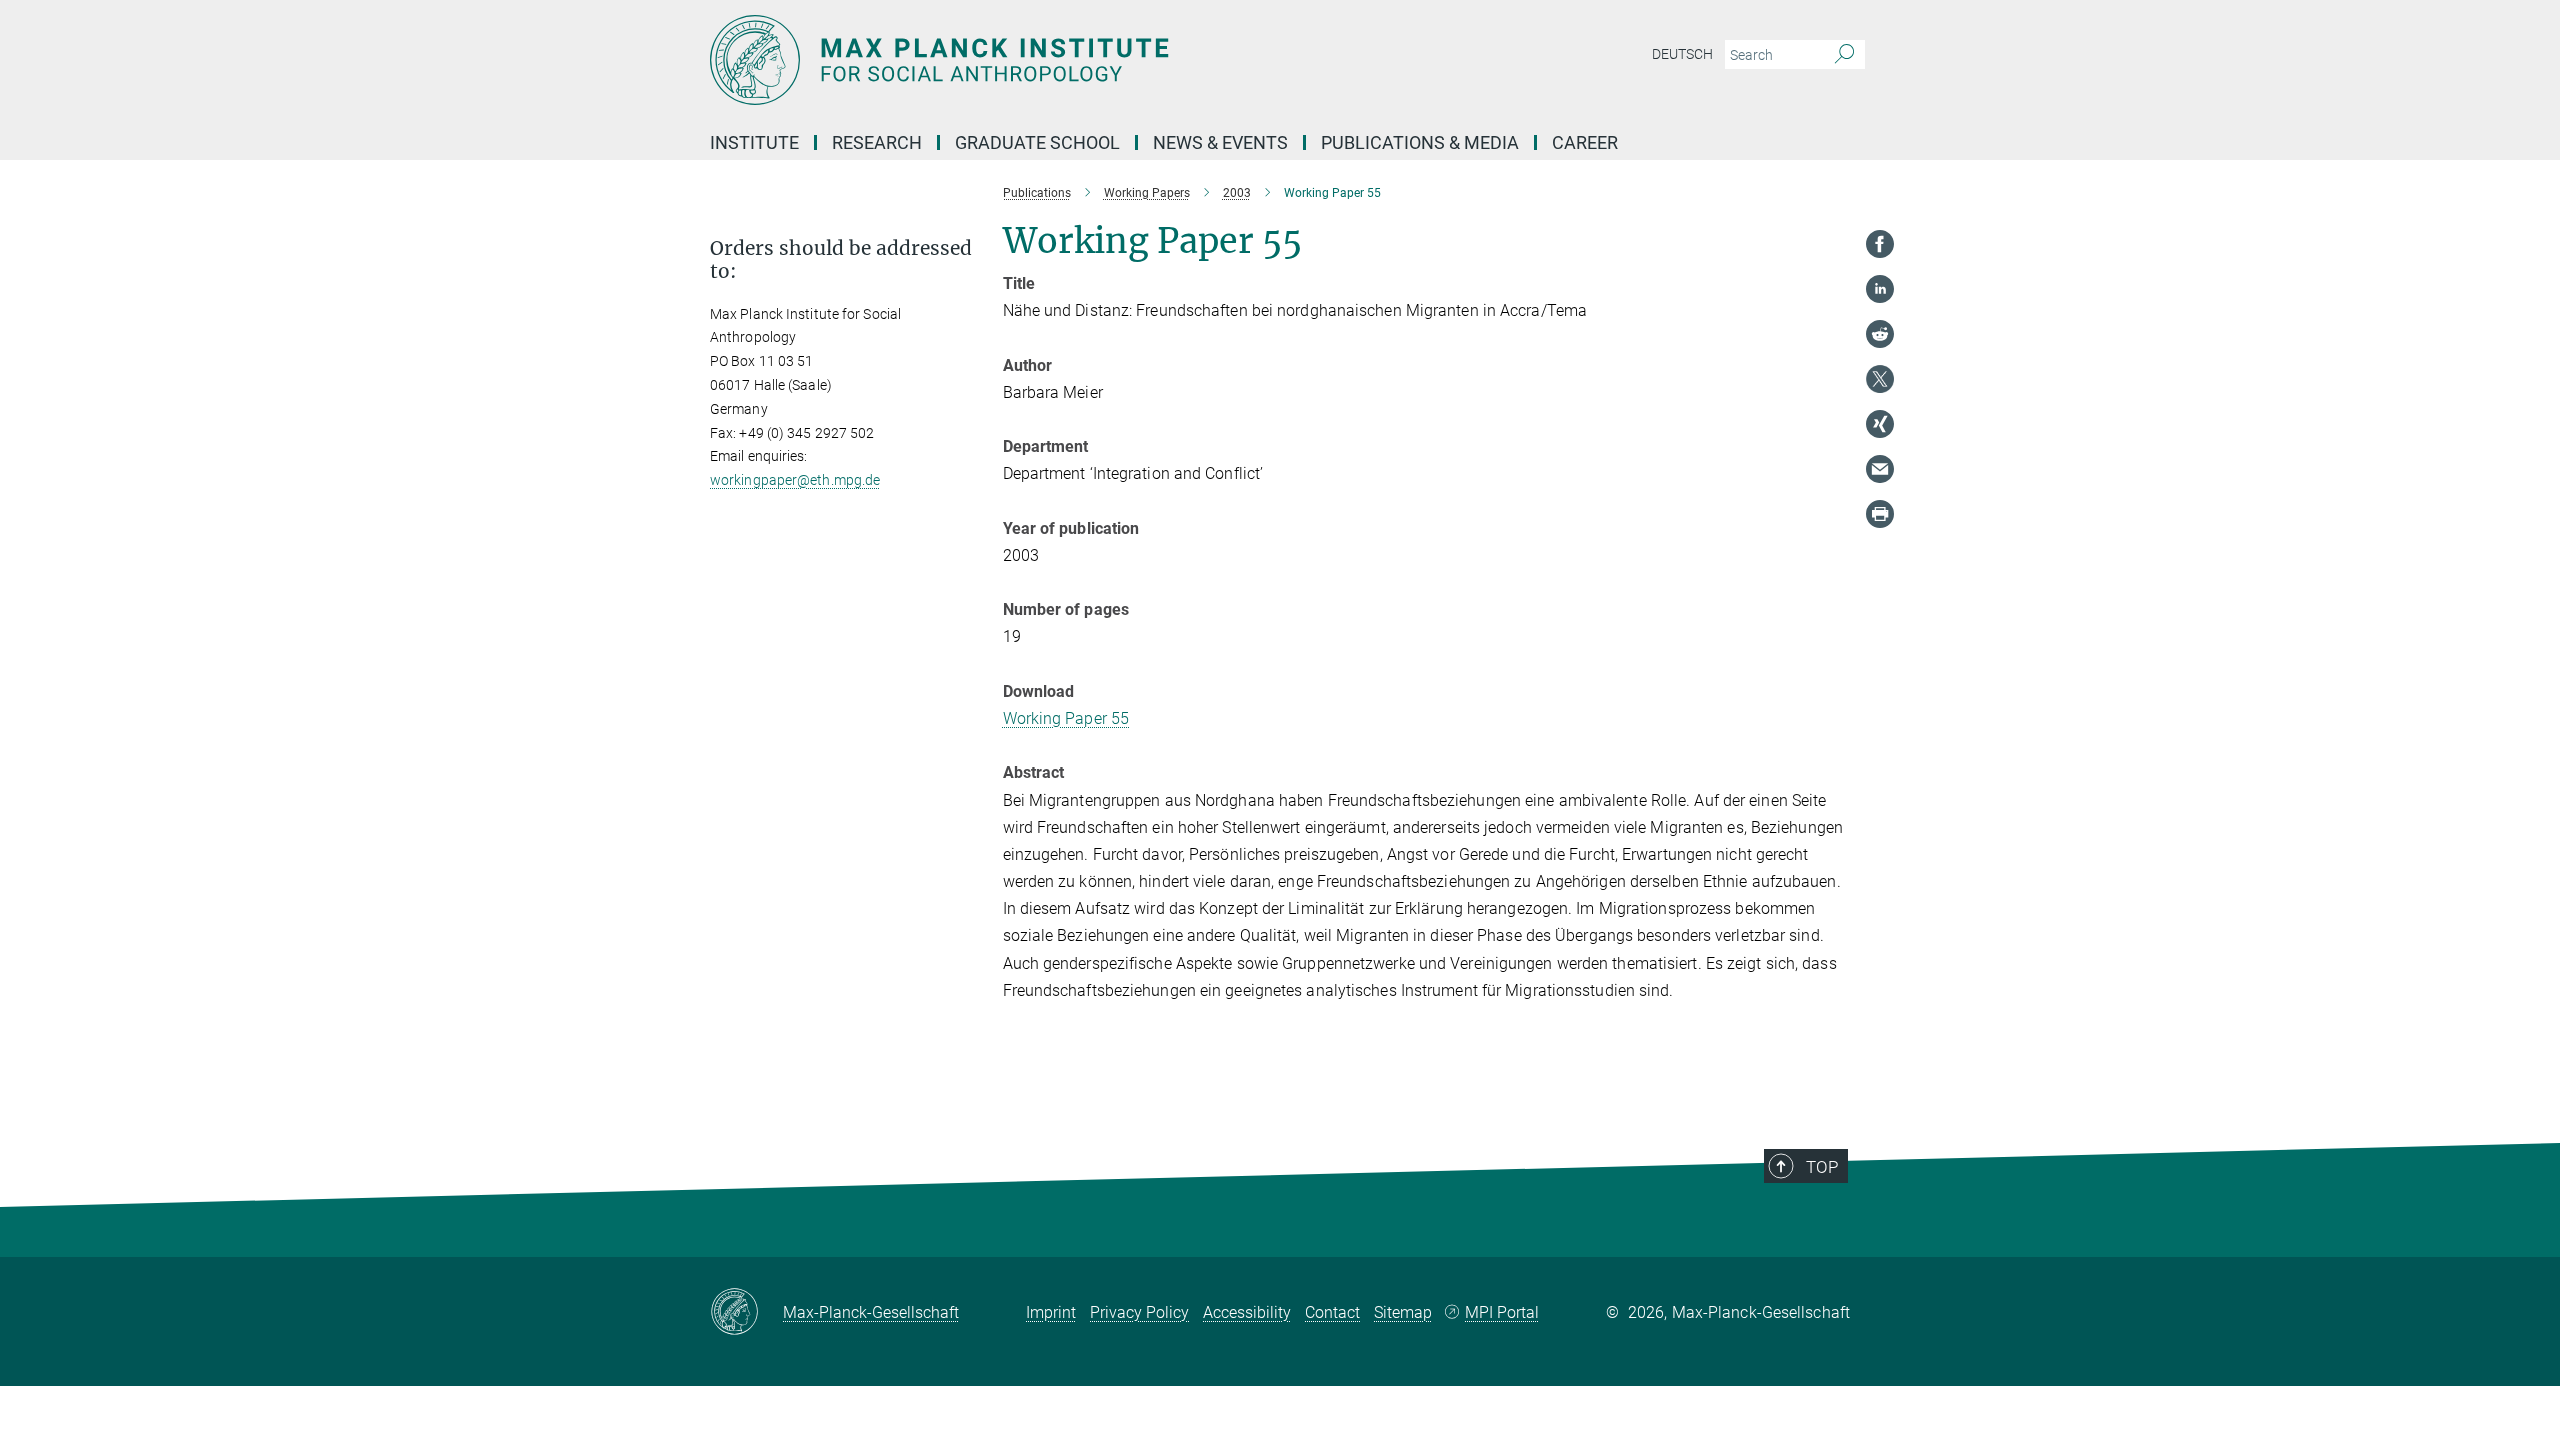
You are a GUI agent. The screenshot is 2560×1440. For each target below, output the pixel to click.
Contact (1332, 1312)
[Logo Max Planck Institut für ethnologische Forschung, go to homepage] (1085, 60)
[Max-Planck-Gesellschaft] (746, 1313)
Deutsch (1682, 54)
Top (1822, 1167)
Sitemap (1403, 1312)
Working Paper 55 (1066, 718)
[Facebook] (1880, 244)
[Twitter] (1880, 379)
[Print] (1880, 514)
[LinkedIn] (1880, 289)
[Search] (1844, 55)
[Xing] (1880, 424)
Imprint (1051, 1312)
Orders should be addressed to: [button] (841, 260)
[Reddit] (1880, 334)
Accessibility (1247, 1312)
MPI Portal (1502, 1312)
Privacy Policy (1139, 1312)
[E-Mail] (1880, 469)
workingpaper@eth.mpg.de (795, 480)
